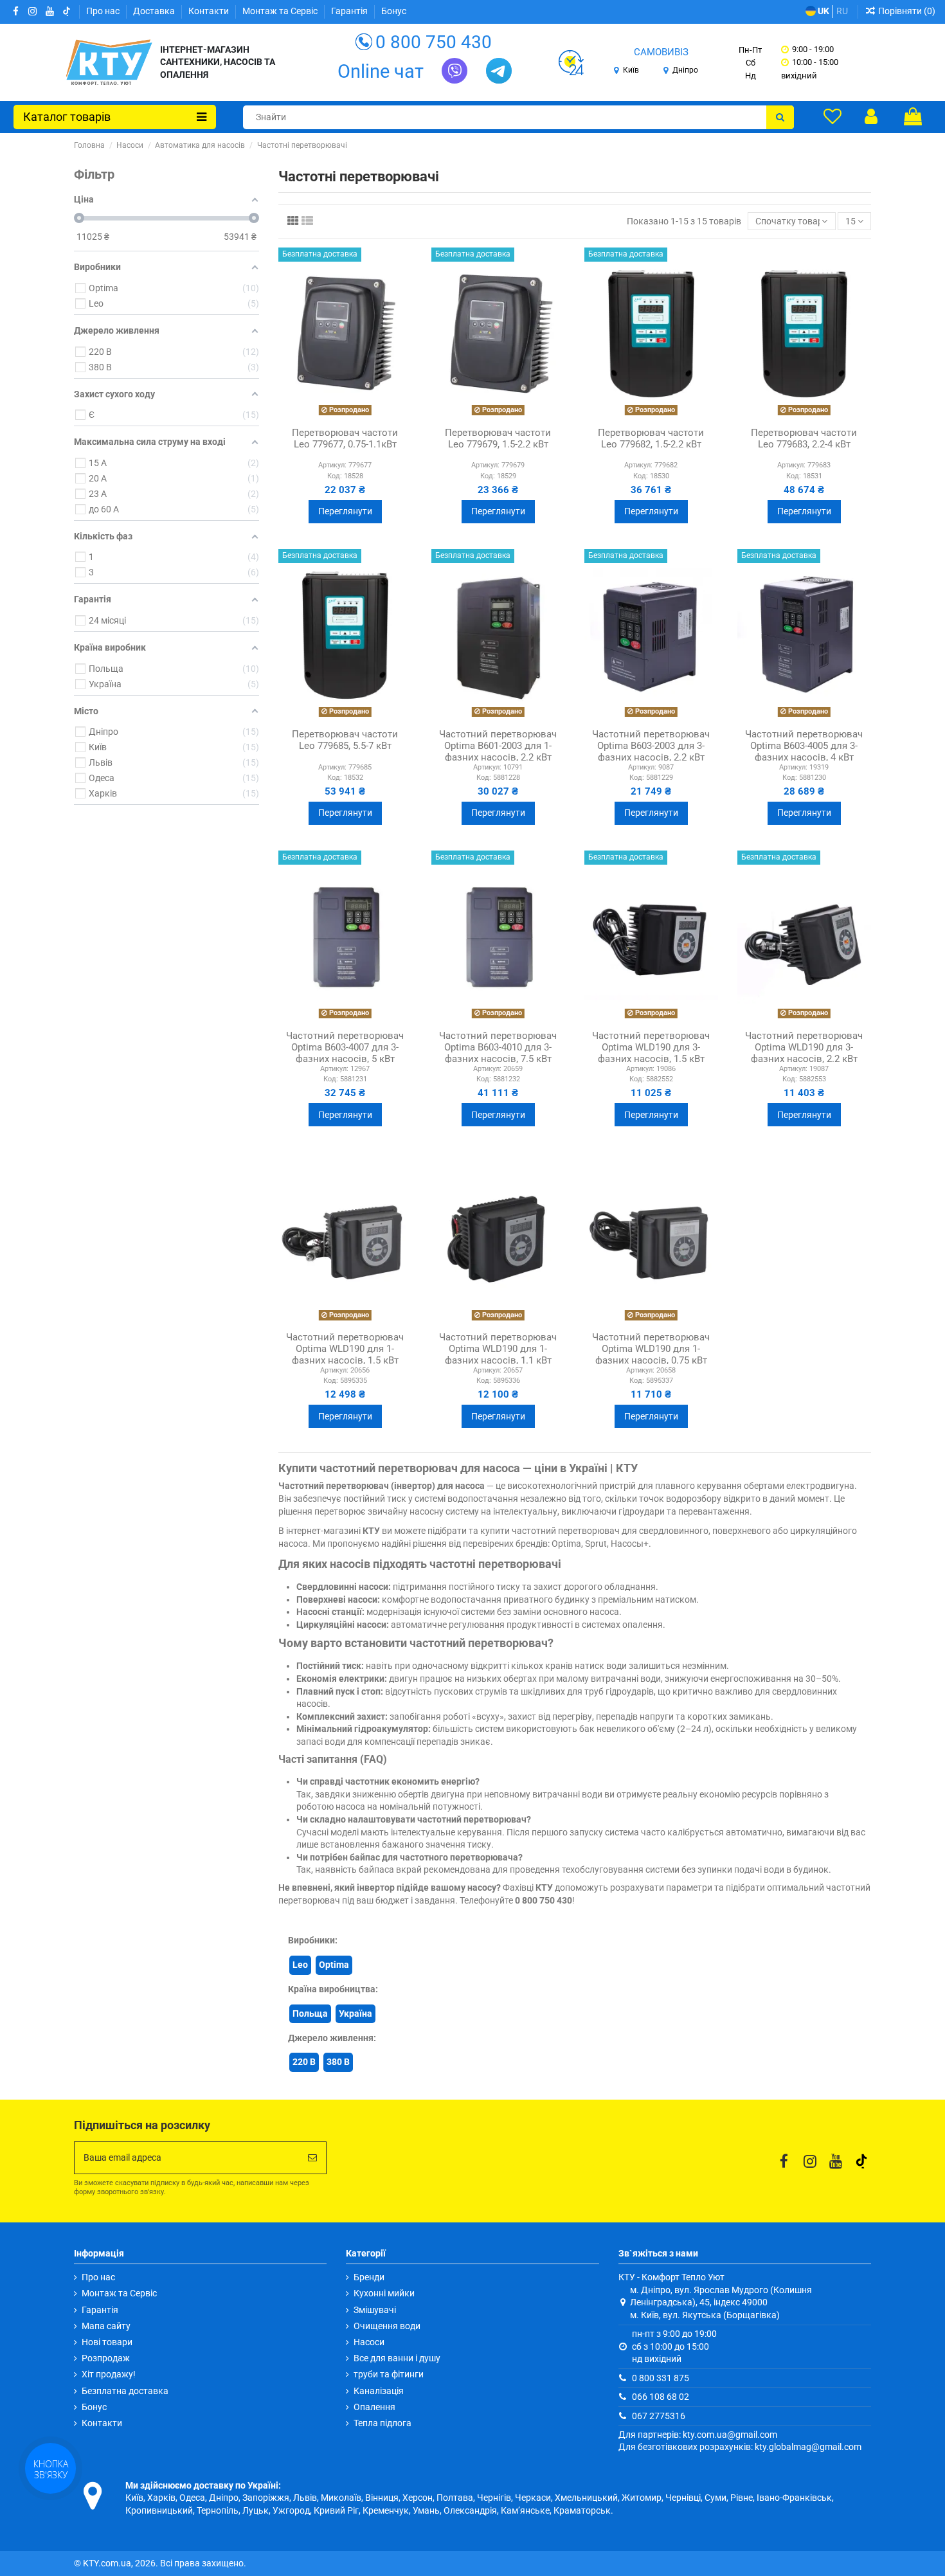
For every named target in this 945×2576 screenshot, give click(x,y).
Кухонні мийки (384, 2293)
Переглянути (345, 511)
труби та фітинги (389, 2374)
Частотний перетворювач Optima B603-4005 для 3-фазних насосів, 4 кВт (804, 746)
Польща (310, 2013)
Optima (334, 1965)
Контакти (210, 11)
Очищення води (387, 2326)
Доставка (155, 11)
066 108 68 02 (661, 2397)
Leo (300, 1965)
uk (823, 11)
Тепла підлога (382, 2423)
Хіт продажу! (109, 2374)
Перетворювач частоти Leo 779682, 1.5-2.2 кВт (651, 438)
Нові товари (107, 2342)
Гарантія (350, 11)
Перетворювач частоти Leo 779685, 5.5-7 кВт (345, 740)
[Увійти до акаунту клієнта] (871, 116)
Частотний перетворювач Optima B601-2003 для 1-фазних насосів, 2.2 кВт (498, 746)
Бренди (369, 2277)
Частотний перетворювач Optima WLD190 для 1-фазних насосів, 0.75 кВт (651, 1349)
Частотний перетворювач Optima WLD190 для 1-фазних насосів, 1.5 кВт (345, 1349)
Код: (335, 476)
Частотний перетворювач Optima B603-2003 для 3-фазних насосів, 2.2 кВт (651, 746)
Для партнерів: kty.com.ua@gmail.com (698, 2435)
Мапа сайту (106, 2326)
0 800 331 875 (661, 2378)
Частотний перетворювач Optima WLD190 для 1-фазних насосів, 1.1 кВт (498, 1349)
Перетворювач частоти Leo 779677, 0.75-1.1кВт (345, 438)
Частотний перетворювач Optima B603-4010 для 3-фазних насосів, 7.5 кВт (498, 1047)
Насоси (369, 2342)
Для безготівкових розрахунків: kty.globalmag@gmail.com (740, 2447)
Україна (355, 2013)
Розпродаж (106, 2358)
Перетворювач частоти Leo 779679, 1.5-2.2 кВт (498, 438)
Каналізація (379, 2391)
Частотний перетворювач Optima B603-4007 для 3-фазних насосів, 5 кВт (345, 1047)
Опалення (374, 2407)
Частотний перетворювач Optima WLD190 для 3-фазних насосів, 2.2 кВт (804, 1047)
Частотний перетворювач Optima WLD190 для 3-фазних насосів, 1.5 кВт (651, 1047)
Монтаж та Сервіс (281, 11)
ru (842, 11)
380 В (338, 2062)
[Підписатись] (312, 2158)
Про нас (104, 11)
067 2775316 (659, 2416)
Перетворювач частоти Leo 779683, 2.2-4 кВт (804, 438)
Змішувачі (375, 2310)
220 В (304, 2062)
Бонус (394, 11)
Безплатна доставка (125, 2391)
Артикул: (332, 465)
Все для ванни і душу (397, 2358)
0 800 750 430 (434, 42)
